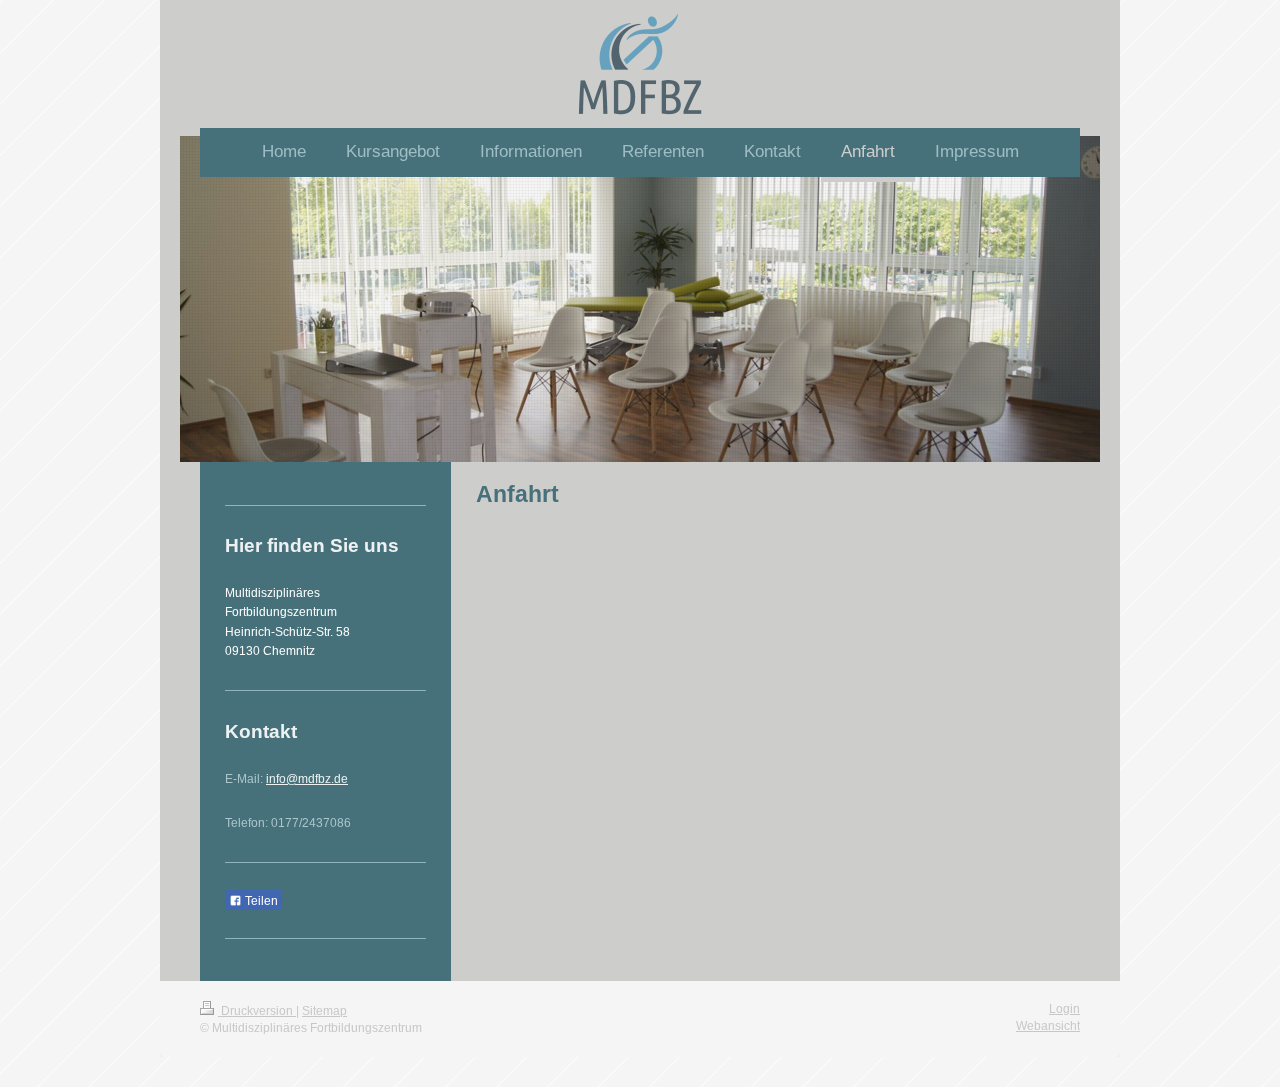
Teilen (260, 901)
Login (1064, 1009)
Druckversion (257, 1011)
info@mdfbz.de (307, 779)
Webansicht (1048, 1026)
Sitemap (324, 1011)
